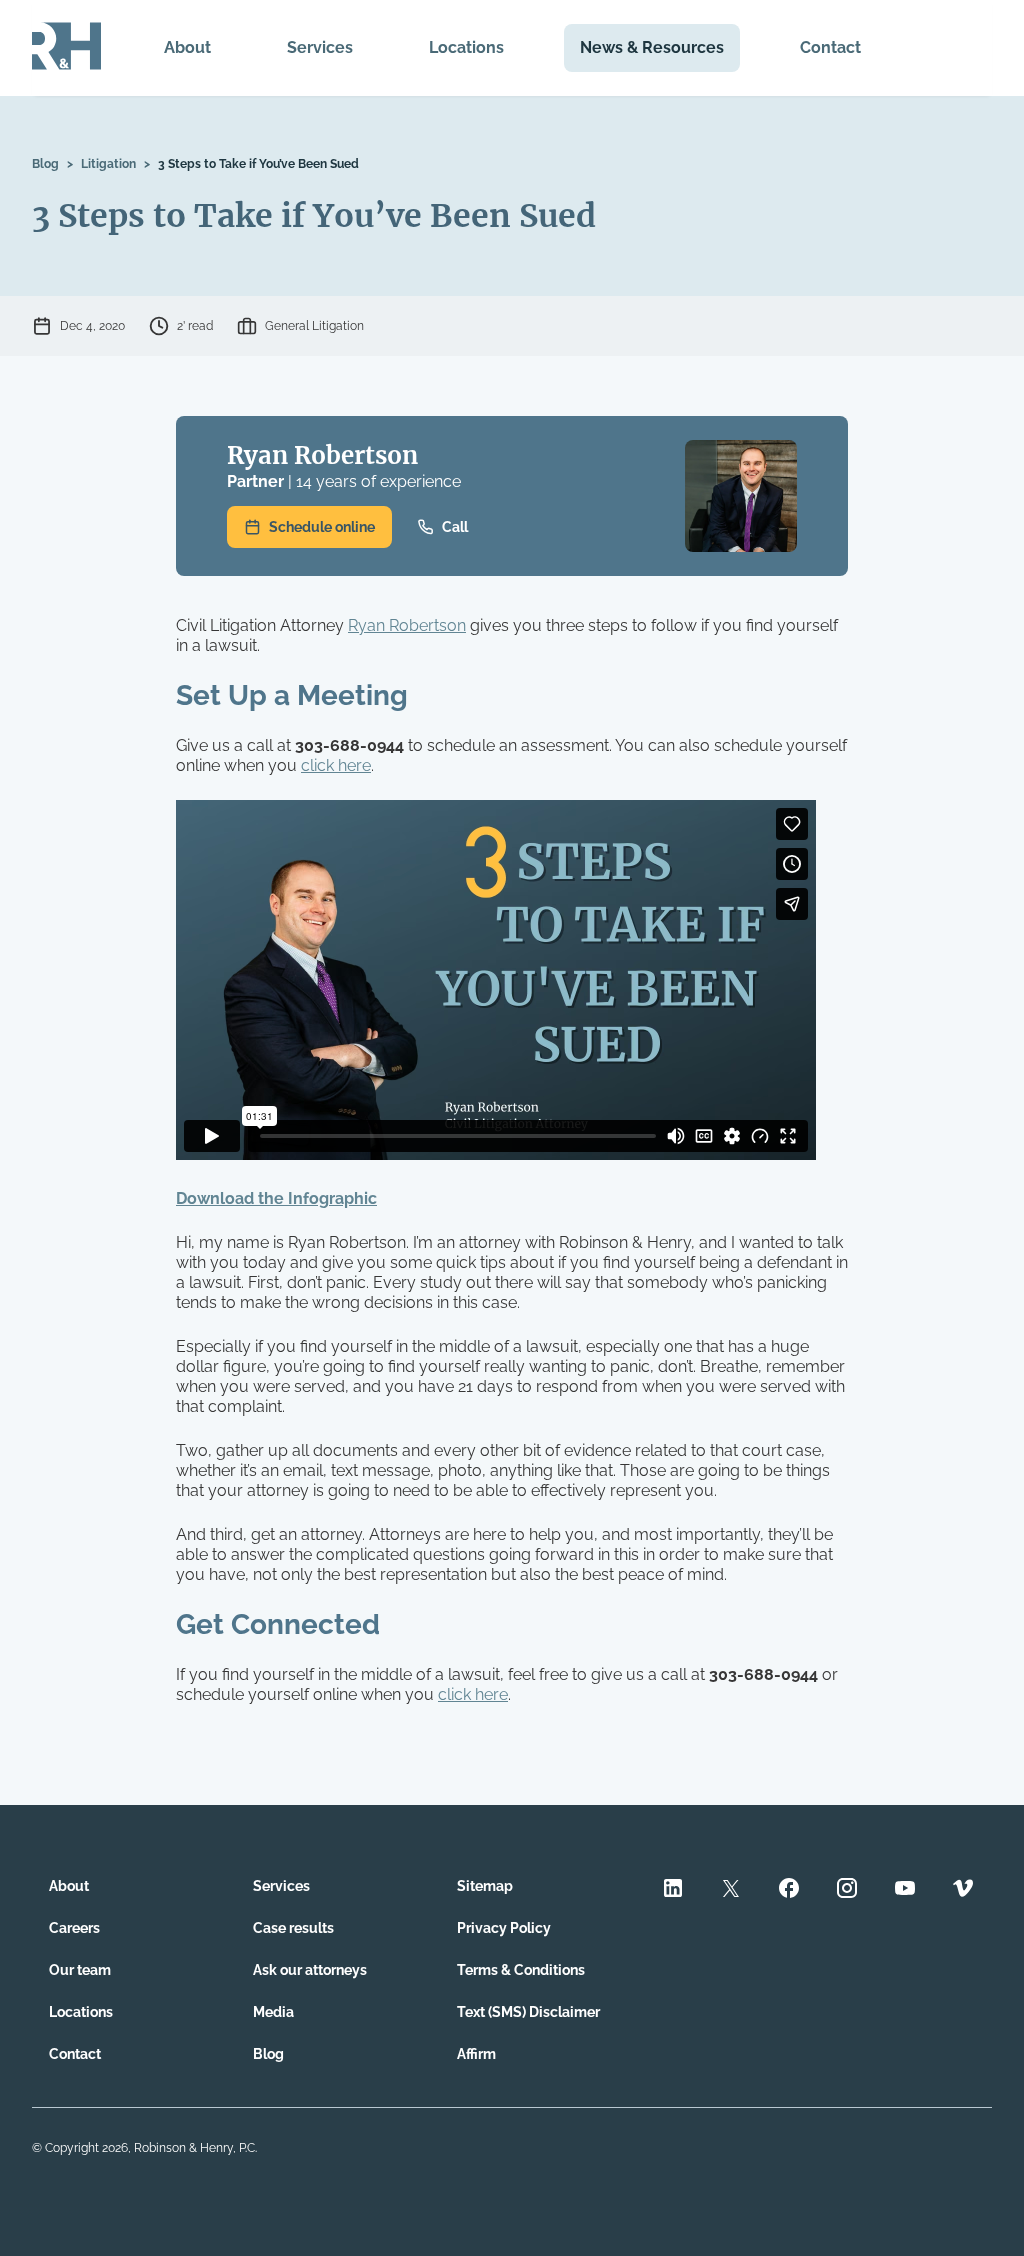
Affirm (476, 2054)
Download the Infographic (276, 1198)
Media (273, 2012)
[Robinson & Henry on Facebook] (789, 1890)
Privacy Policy (504, 1928)
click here (336, 765)
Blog (45, 164)
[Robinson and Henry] (66, 48)
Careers (74, 1928)
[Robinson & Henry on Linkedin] (673, 1890)
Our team (80, 1970)
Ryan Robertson (322, 455)
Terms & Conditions (521, 1970)
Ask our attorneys (310, 1970)
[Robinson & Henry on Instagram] (847, 1890)
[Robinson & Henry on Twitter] (731, 1890)
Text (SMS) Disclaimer (528, 2012)
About (187, 47)
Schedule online (322, 527)
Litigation (108, 164)
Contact (830, 47)
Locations (466, 47)
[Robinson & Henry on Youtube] (905, 1890)
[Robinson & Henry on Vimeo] (963, 1890)
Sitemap (485, 1886)
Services (320, 47)
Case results (293, 1928)
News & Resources (652, 47)
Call (455, 527)
